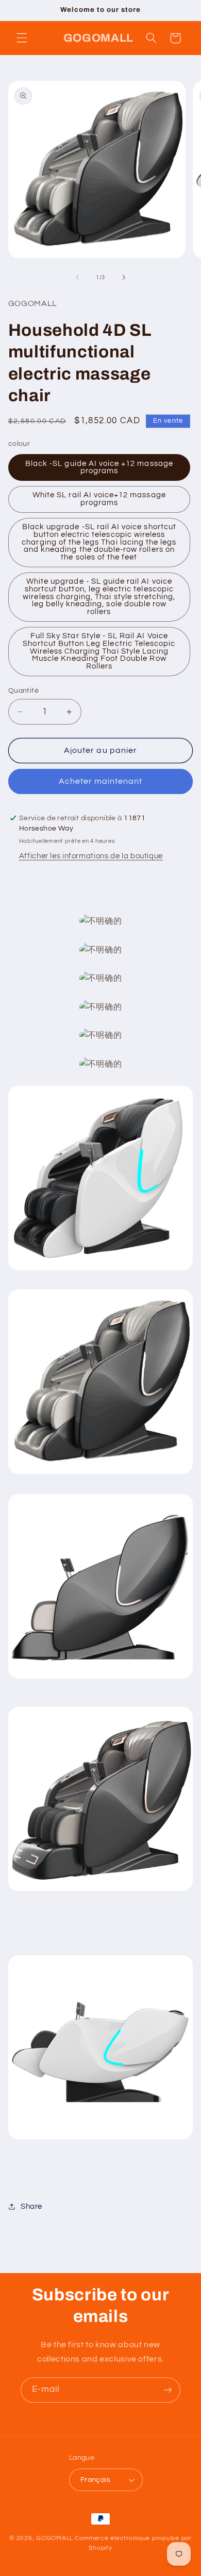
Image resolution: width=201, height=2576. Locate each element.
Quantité (23, 691)
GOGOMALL (55, 2538)
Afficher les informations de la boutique (91, 856)
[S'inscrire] (168, 2390)
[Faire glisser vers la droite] (124, 278)
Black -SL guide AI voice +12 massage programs (99, 467)
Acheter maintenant (101, 781)
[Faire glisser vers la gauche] (77, 278)
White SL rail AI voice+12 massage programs (99, 499)
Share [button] (31, 2206)
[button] (22, 38)
